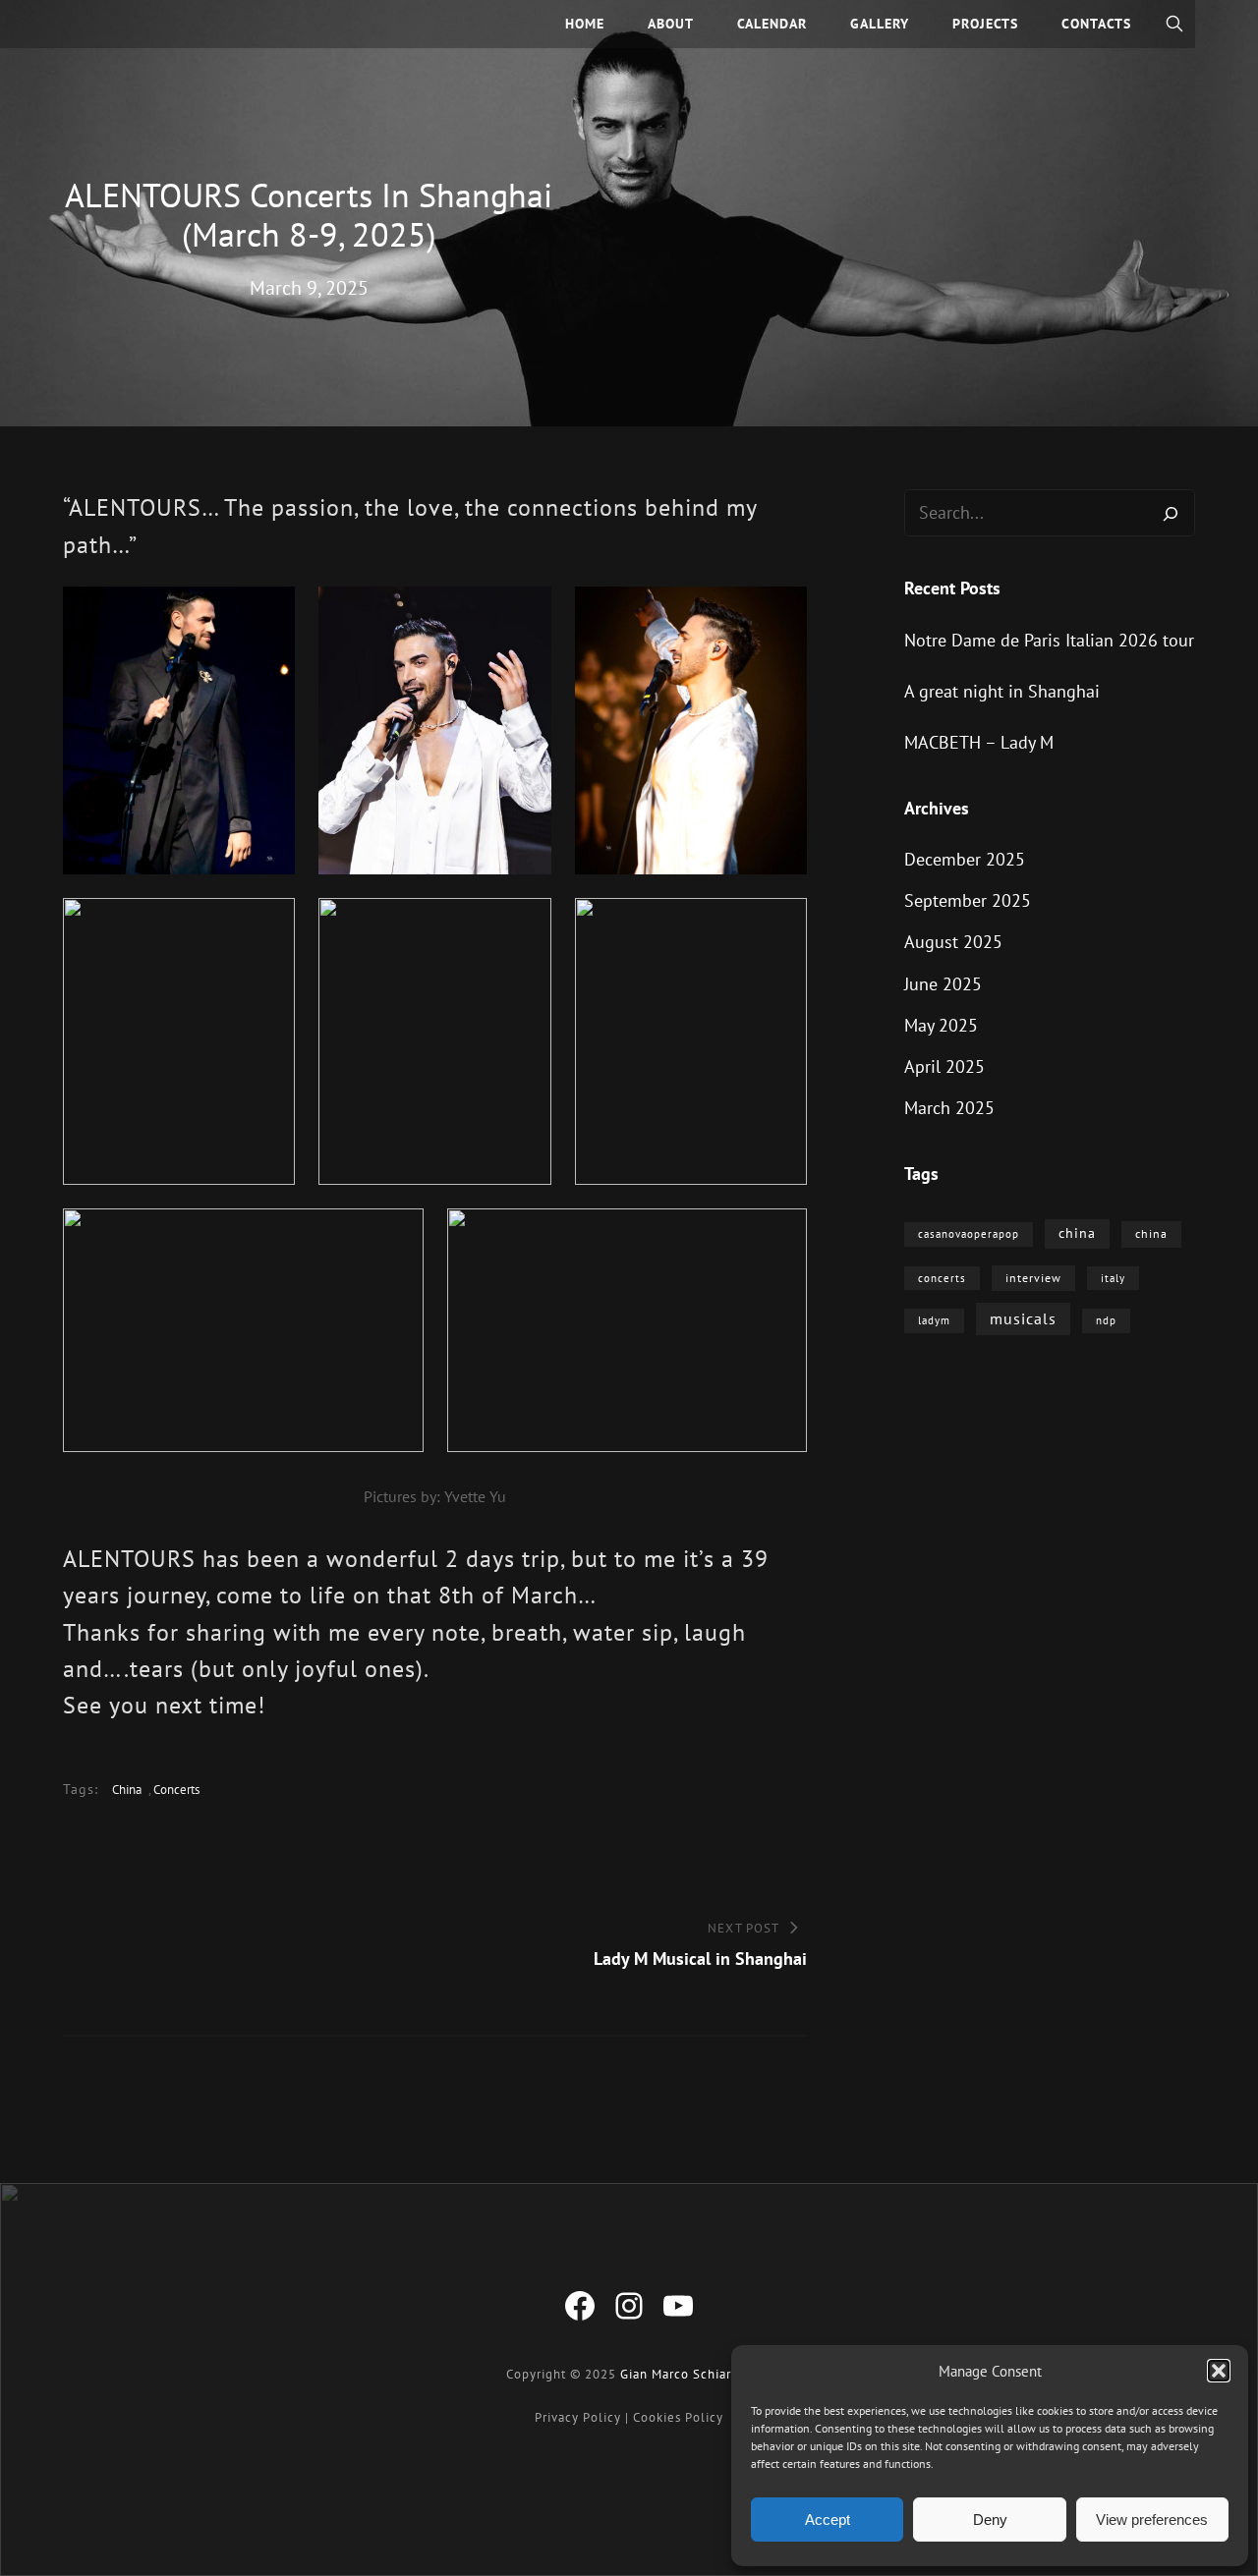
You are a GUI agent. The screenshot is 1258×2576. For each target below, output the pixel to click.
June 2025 (943, 984)
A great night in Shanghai (1002, 691)
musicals (1023, 1318)
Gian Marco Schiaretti (686, 2374)
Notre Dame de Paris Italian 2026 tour (1049, 640)
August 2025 (953, 942)
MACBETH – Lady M (979, 742)
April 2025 (944, 1066)
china (127, 1790)
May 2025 (941, 1025)
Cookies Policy (678, 2417)
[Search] (1171, 513)
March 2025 (949, 1108)
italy (1113, 1278)
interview (1033, 1278)
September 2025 (968, 900)
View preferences (1152, 2520)
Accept (828, 2520)
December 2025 (965, 859)
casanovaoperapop (969, 1234)
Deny (990, 2520)
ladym (934, 1320)
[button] (1219, 2371)
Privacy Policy (578, 2417)
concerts (176, 1790)
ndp (1106, 1320)
